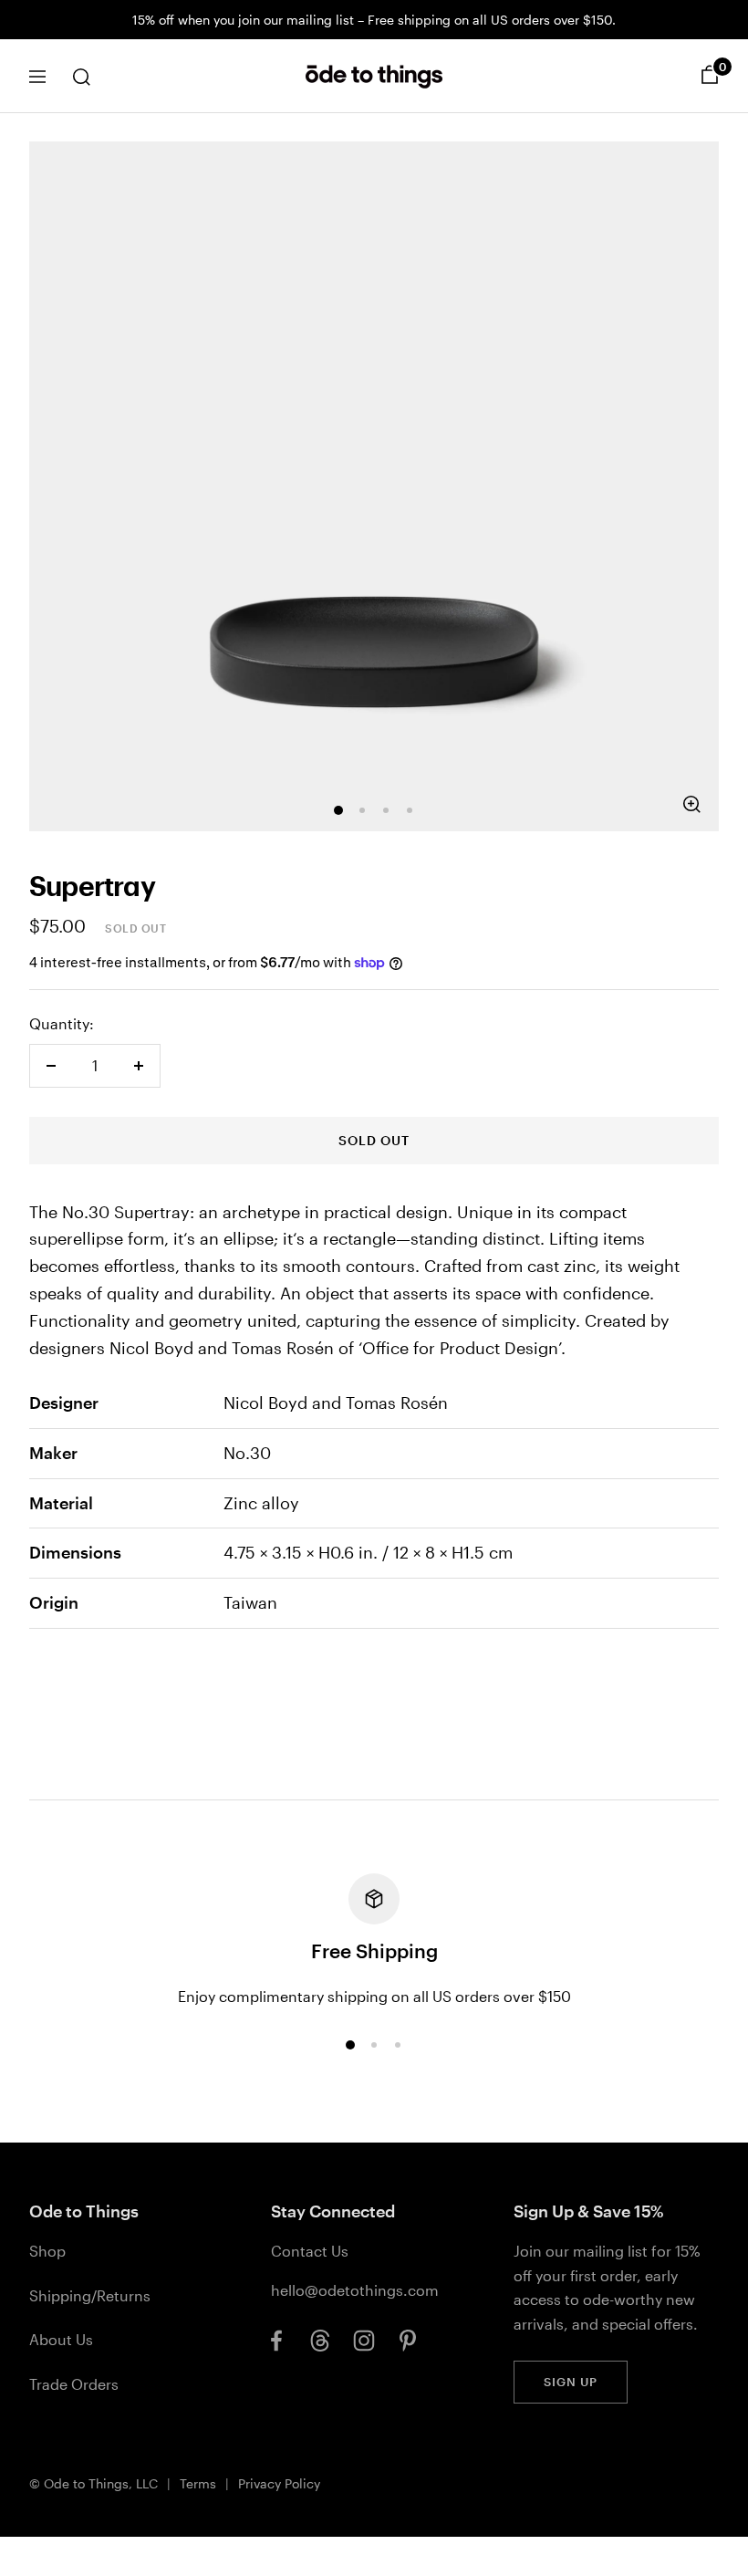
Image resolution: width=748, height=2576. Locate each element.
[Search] (81, 77)
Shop (47, 2251)
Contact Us (310, 2251)
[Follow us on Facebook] (276, 2341)
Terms (198, 2483)
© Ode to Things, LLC (93, 2483)
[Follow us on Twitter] (320, 2341)
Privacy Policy (279, 2483)
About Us (61, 2339)
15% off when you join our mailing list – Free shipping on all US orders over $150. (374, 20)
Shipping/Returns (90, 2295)
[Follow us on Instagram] (364, 2341)
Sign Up (571, 2382)
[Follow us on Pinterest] (408, 2341)
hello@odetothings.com (355, 2290)
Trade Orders (74, 2384)
